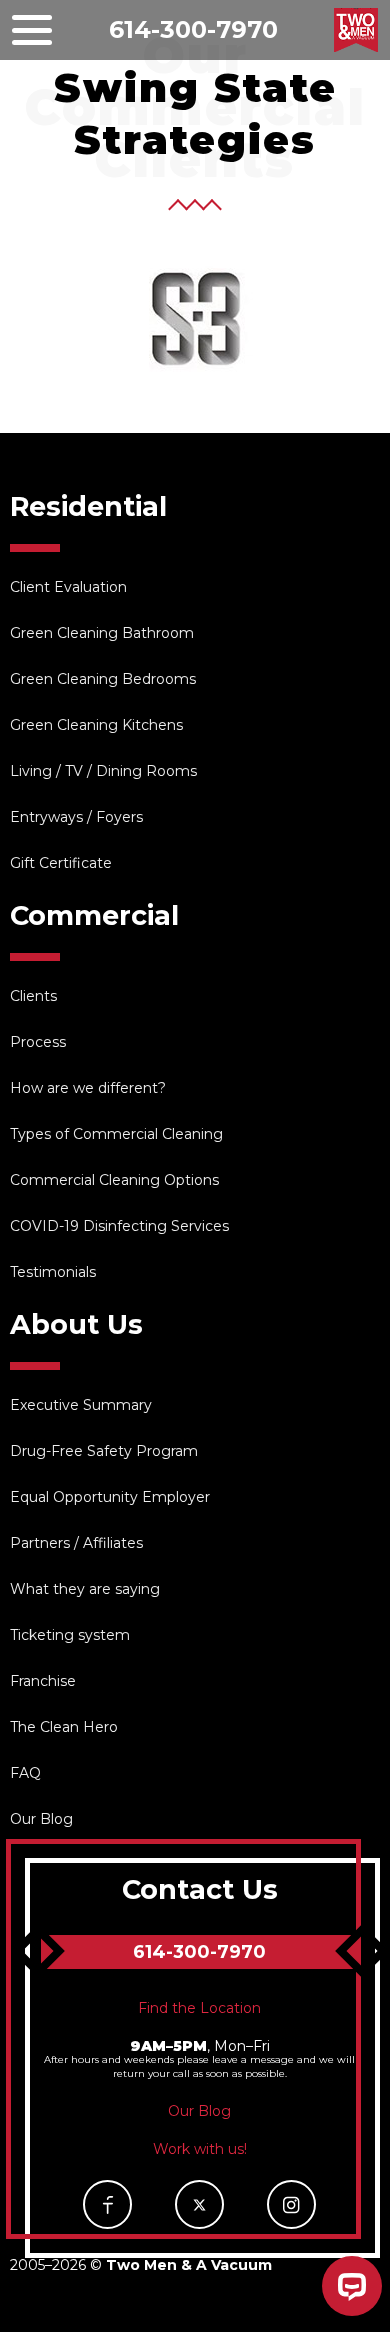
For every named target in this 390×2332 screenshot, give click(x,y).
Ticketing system (70, 1635)
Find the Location (199, 2008)
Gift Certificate (61, 863)
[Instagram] (291, 2204)
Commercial (94, 915)
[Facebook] (107, 2204)
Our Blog (41, 1819)
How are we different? (88, 1088)
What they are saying (85, 1589)
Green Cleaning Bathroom (102, 633)
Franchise (43, 1681)
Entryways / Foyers (76, 817)
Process (38, 1042)
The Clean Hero (64, 1727)
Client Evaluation (68, 587)
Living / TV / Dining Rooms (103, 771)
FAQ (25, 1773)
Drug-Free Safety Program (104, 1451)
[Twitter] (199, 2204)
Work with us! (200, 2149)
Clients (33, 996)
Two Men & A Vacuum (356, 30)
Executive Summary (81, 1405)
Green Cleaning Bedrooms (103, 679)
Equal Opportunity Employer (110, 1497)
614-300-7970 (193, 29)
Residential (88, 506)
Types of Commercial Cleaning (116, 1134)
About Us (76, 1324)
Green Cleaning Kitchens (96, 725)
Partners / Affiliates (76, 1543)
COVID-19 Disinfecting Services (119, 1226)
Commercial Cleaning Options (114, 1180)
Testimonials (53, 1272)
